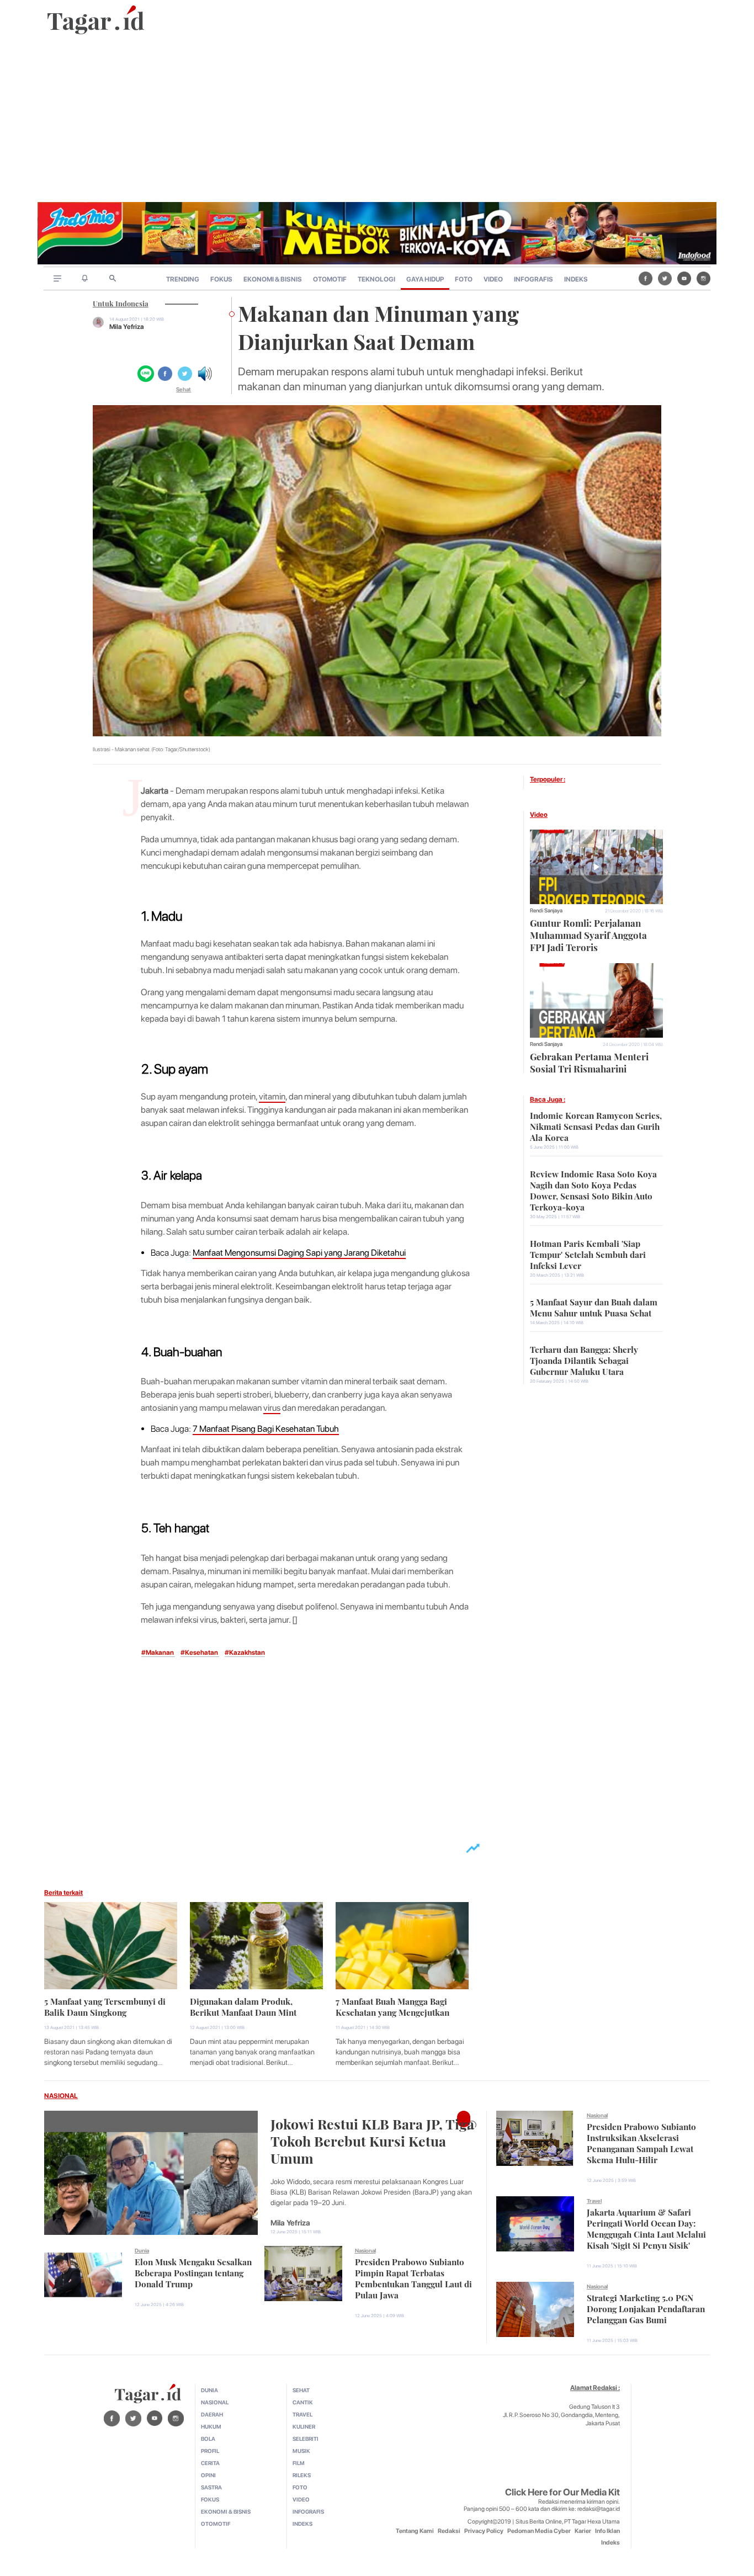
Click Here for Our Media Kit (562, 2492)
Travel (594, 2201)
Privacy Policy (484, 2531)
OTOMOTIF (330, 279)
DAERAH (212, 2414)
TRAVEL (302, 2414)
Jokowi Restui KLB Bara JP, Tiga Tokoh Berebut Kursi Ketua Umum (372, 2140)
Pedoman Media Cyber (539, 2531)
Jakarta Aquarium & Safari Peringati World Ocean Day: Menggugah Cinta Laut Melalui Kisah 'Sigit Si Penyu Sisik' (646, 2228)
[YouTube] (684, 278)
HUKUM (211, 2426)
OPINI (208, 2475)
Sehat (184, 389)
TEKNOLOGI (376, 279)
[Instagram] (703, 278)
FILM (299, 2463)
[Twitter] (665, 278)
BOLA (208, 2439)
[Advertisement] (377, 119)
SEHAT (301, 2390)
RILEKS (302, 2475)
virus (272, 1408)
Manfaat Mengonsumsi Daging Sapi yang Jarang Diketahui (299, 1253)
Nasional (365, 2250)
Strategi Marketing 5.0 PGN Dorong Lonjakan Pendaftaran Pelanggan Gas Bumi (646, 2308)
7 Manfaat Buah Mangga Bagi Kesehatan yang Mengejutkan (392, 2006)
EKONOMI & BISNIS (273, 279)
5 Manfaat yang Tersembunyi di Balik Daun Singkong (105, 2006)
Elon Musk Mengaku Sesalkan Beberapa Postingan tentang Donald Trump (193, 2272)
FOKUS (221, 279)
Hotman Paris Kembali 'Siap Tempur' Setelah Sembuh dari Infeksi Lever (588, 1254)
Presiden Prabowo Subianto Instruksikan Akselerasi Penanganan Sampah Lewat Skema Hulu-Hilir (641, 2142)
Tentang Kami (415, 2531)
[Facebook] (646, 278)
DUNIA (209, 2390)
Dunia (142, 2250)
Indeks (610, 2543)
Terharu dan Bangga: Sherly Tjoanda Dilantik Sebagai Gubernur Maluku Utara (584, 1359)
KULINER (304, 2426)
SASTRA (211, 2487)
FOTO (464, 279)
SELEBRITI (306, 2439)
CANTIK (303, 2402)
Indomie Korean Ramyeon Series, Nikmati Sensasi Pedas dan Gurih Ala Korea (596, 1125)
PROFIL (210, 2451)
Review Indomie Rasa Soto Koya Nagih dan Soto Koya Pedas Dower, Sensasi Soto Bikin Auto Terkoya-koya (593, 1189)
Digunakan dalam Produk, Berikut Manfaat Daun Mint (243, 2006)
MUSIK (301, 2451)
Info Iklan (607, 2531)
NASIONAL (61, 2096)
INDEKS (576, 279)
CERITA (210, 2463)
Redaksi (449, 2531)
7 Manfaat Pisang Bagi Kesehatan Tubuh (266, 1429)
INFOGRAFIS (533, 279)
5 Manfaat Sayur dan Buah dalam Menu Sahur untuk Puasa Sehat (594, 1306)
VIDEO (493, 279)
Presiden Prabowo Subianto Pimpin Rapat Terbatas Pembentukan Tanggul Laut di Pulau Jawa (413, 2277)
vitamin (272, 1096)
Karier (583, 2531)
